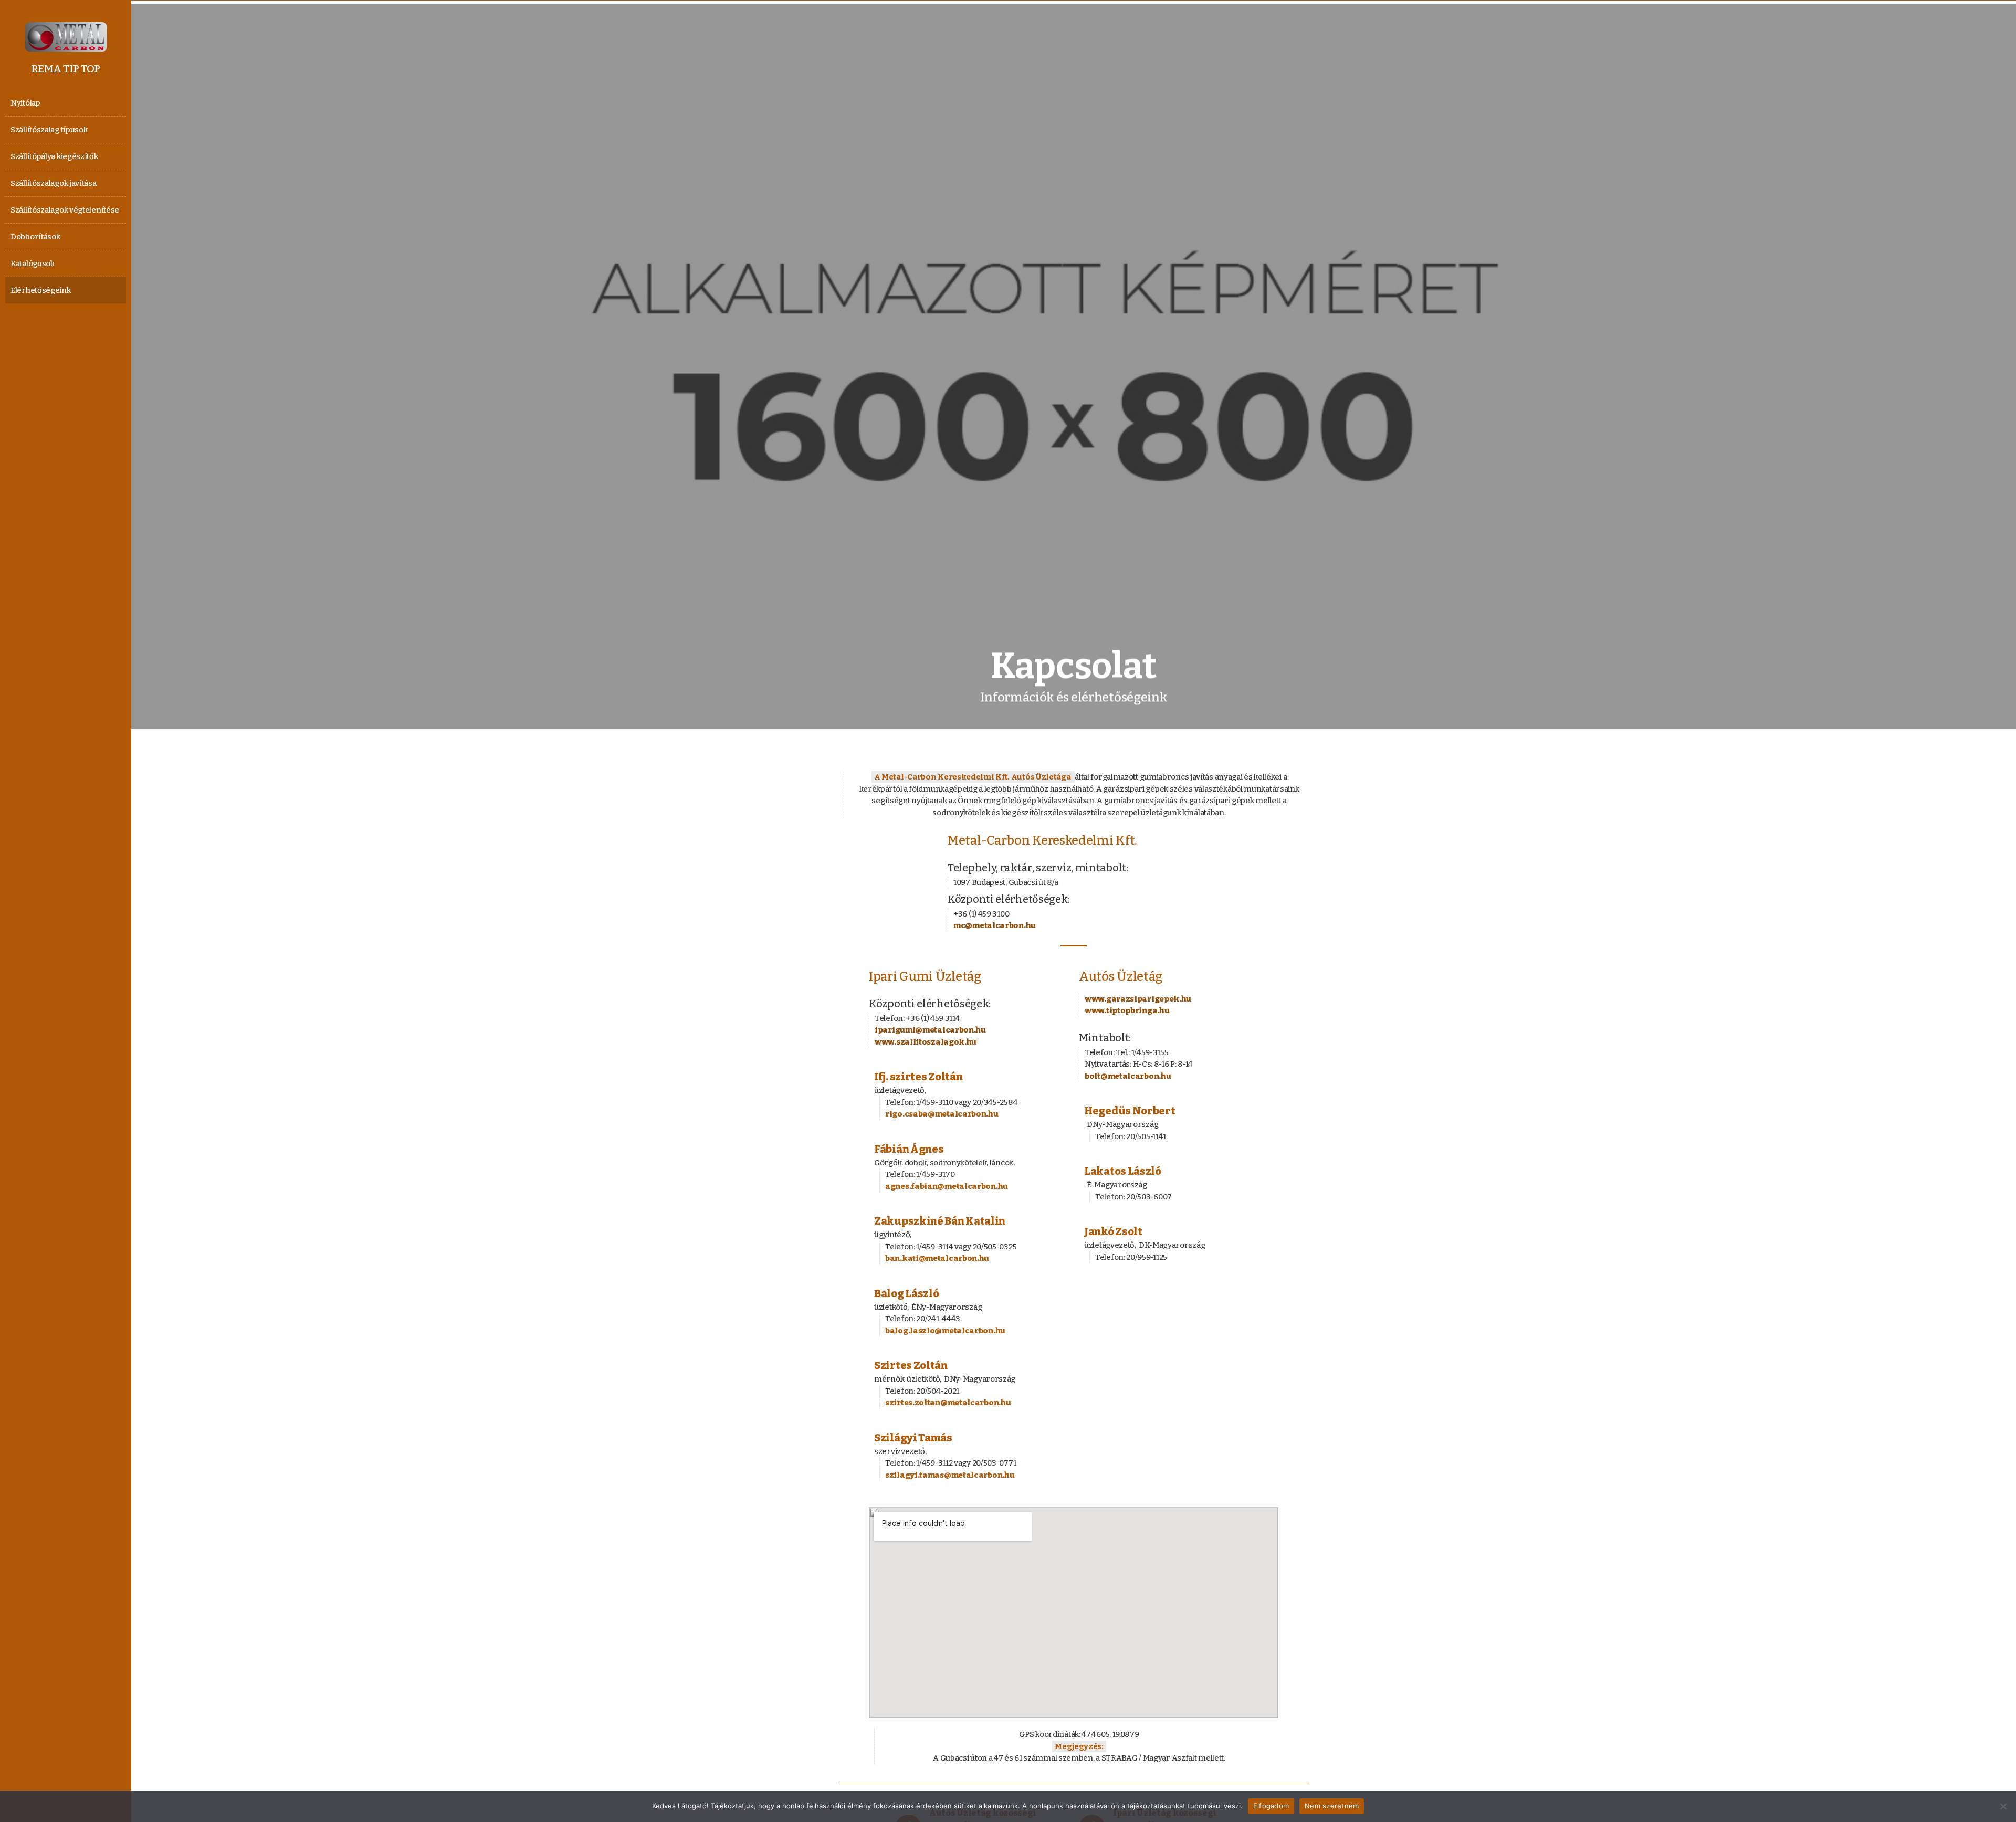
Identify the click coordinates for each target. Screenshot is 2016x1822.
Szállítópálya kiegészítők (54, 156)
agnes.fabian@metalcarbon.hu (947, 1186)
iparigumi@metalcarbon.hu (930, 1030)
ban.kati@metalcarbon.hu (937, 1258)
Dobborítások (35, 237)
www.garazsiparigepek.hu (1138, 999)
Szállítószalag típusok (49, 130)
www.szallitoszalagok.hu (926, 1042)
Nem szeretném (1332, 1806)
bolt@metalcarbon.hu (1128, 1076)
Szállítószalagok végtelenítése (65, 210)
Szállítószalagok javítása (54, 183)
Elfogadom (1271, 1806)
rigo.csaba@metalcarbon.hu (942, 1114)
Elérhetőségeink (41, 290)
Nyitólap (25, 103)
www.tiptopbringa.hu (1127, 1010)
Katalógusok (33, 264)
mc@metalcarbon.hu (995, 925)
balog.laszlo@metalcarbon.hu (945, 1331)
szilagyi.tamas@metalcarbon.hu (950, 1475)
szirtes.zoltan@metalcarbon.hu (948, 1403)
